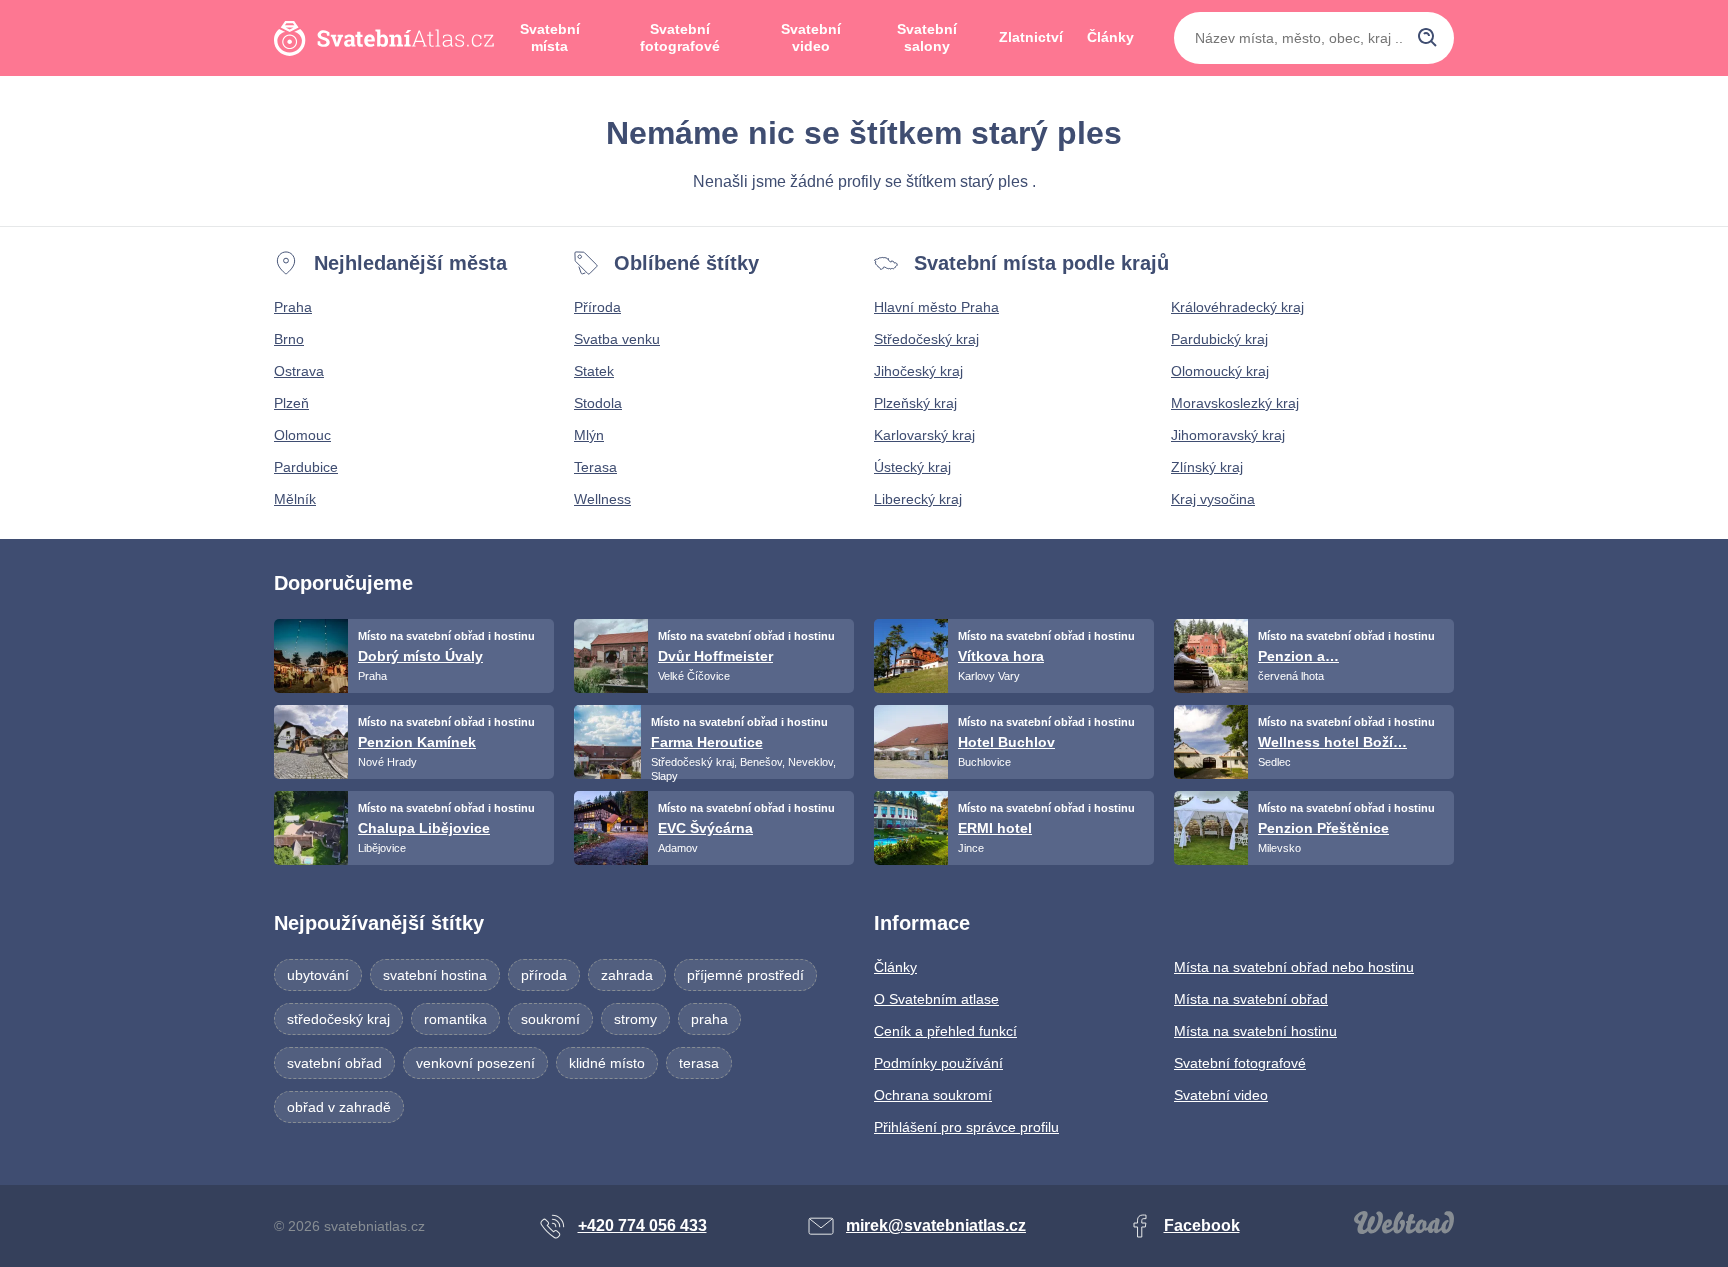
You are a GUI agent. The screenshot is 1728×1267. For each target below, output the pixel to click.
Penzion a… (1298, 656)
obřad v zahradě (339, 1107)
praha (709, 1019)
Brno (289, 339)
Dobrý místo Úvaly (420, 656)
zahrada (627, 975)
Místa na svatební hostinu (1255, 1031)
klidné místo (607, 1063)
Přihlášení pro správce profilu (966, 1127)
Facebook (1202, 1225)
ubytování (318, 975)
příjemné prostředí (745, 975)
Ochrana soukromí (933, 1095)
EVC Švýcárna (705, 828)
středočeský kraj (338, 1019)
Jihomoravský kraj (1228, 435)
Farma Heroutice (707, 742)
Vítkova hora (1001, 656)
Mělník (295, 499)
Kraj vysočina (1213, 499)
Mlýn (589, 435)
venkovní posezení (475, 1063)
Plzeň (291, 403)
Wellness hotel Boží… (1332, 742)
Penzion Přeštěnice (1323, 828)
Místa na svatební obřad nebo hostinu (1294, 967)
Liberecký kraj (918, 499)
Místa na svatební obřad (1251, 999)
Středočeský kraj (926, 339)
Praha (293, 307)
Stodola (598, 403)
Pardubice (306, 467)
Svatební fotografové (680, 38)
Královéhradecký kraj (1237, 307)
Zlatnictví (1031, 37)
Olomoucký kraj (1220, 371)
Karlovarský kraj (924, 435)
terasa (699, 1063)
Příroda (597, 307)
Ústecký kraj (912, 467)
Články (1110, 37)
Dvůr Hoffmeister (715, 656)
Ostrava (299, 371)
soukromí (550, 1019)
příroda (544, 975)
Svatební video (811, 38)
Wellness (602, 499)
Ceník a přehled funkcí (945, 1031)
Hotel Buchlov (1006, 742)
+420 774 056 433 (642, 1225)
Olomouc (302, 435)
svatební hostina (435, 975)
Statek (594, 371)
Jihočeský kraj (918, 371)
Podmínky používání (938, 1063)
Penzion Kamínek (417, 742)
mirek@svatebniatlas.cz (936, 1225)
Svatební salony (927, 38)
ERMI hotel (995, 828)
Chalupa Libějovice (424, 828)
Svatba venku (617, 339)
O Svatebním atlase (936, 999)
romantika (455, 1019)
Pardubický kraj (1219, 339)
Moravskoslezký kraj (1235, 403)
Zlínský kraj (1207, 467)
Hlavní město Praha (936, 307)
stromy (635, 1019)
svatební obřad (334, 1063)
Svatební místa (550, 38)
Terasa (595, 467)
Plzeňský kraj (915, 403)
